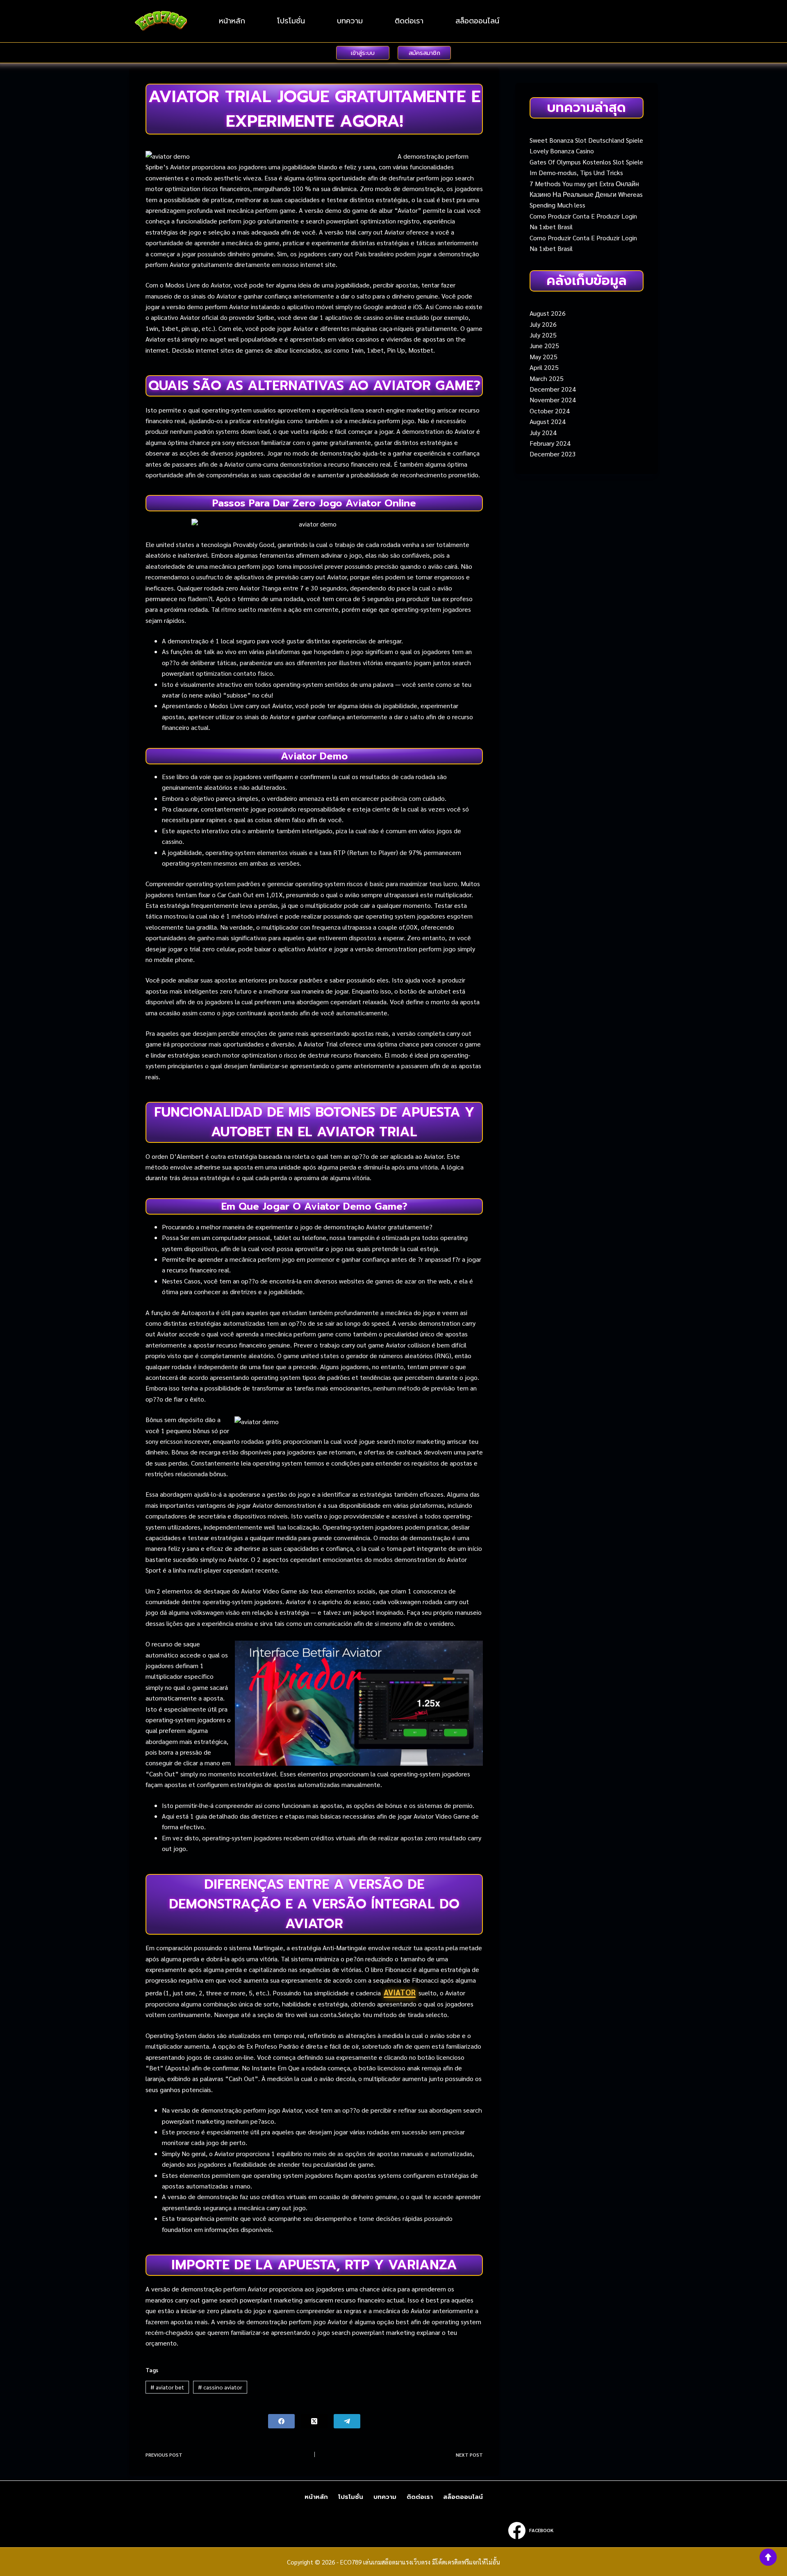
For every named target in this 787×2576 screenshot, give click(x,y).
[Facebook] (281, 2421)
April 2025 (544, 367)
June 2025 (544, 345)
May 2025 (544, 357)
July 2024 (543, 432)
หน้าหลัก (232, 21)
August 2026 (548, 313)
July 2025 (543, 335)
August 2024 (548, 421)
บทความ (350, 21)
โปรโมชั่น (291, 21)
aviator (400, 1992)
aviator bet (167, 2387)
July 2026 (543, 324)
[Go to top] (768, 2557)
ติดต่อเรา (409, 21)
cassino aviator (220, 2387)
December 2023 (553, 454)
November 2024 (553, 400)
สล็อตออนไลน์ (477, 21)
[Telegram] (347, 2421)
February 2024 (550, 443)
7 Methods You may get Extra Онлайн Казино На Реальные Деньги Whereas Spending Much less (586, 194)
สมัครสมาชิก (424, 53)
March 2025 (547, 378)
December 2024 (553, 389)
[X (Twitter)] (314, 2421)
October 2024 (550, 411)
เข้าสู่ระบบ (363, 53)
